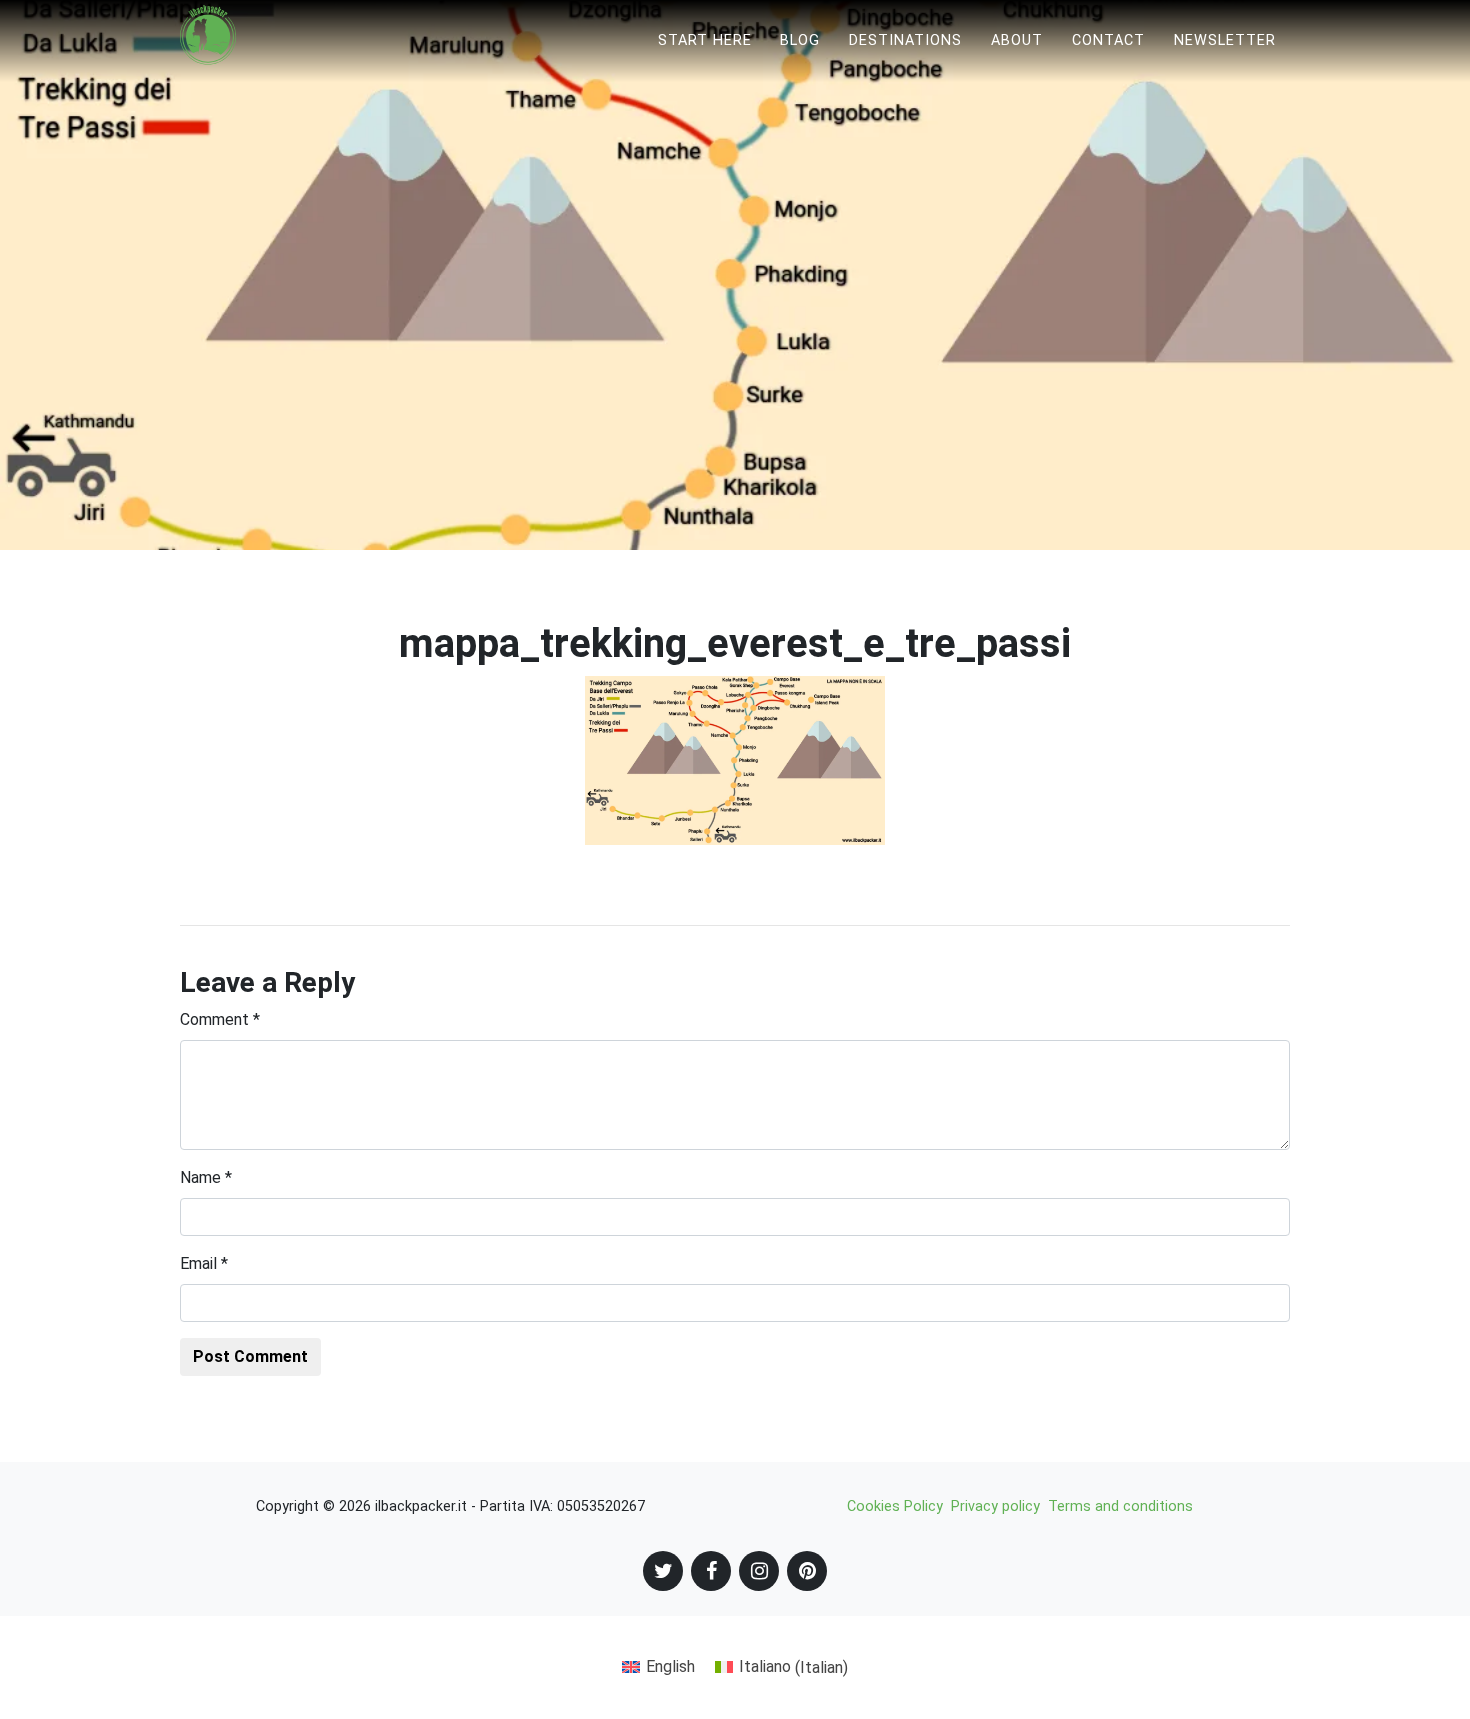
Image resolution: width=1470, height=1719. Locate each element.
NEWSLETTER (1225, 40)
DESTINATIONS (905, 40)
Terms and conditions (1120, 1506)
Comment (220, 1019)
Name (206, 1177)
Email (204, 1263)
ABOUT (1017, 40)
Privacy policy (995, 1506)
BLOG (800, 40)
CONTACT (1108, 40)
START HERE (705, 40)
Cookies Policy (895, 1506)
